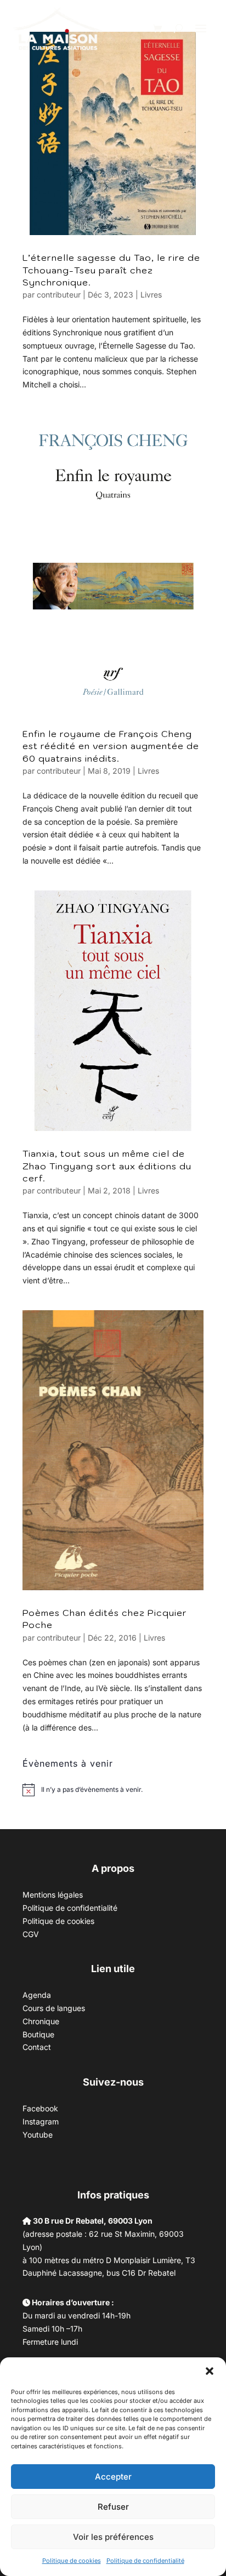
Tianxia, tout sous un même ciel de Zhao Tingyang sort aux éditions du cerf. (107, 1166)
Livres (151, 295)
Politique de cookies (72, 2561)
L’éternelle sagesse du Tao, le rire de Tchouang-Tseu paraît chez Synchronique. (111, 270)
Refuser (113, 2507)
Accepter (113, 2477)
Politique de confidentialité (145, 2561)
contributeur (59, 295)
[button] (210, 2371)
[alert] (92, 1790)
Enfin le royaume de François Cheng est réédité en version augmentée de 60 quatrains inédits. (111, 746)
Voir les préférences (113, 2537)
